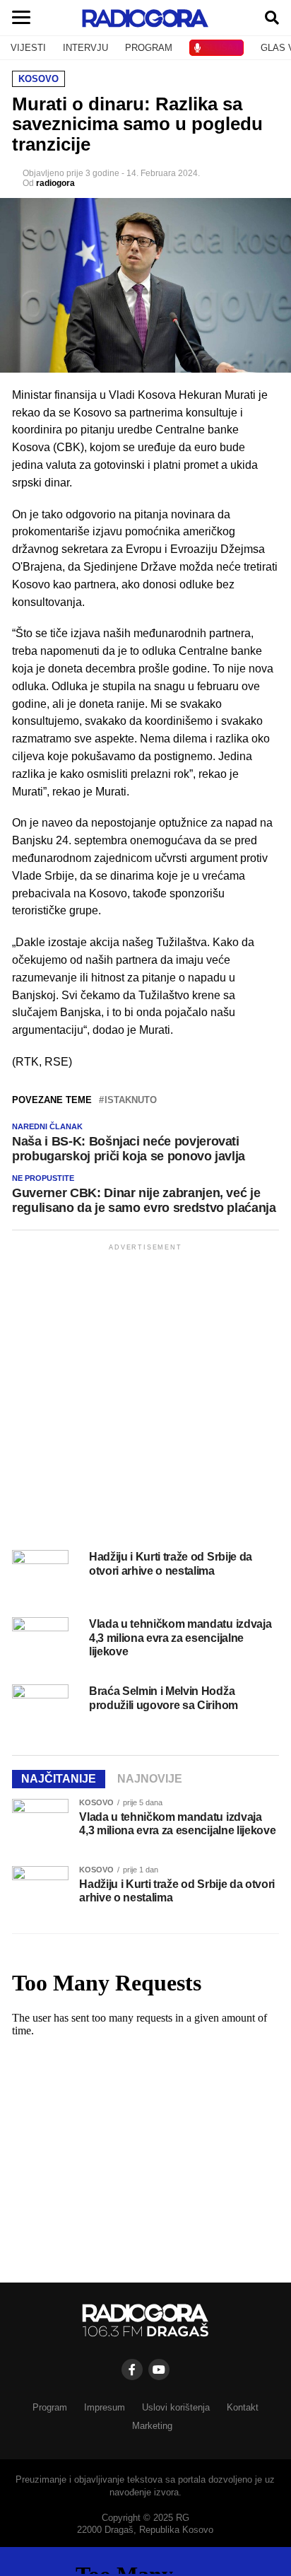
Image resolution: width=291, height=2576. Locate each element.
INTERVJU (85, 48)
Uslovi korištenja (176, 2407)
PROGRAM (149, 48)
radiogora (55, 183)
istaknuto (131, 1101)
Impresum (105, 2407)
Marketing (152, 2426)
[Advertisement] (145, 1399)
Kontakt (243, 2407)
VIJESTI (28, 48)
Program (50, 2407)
